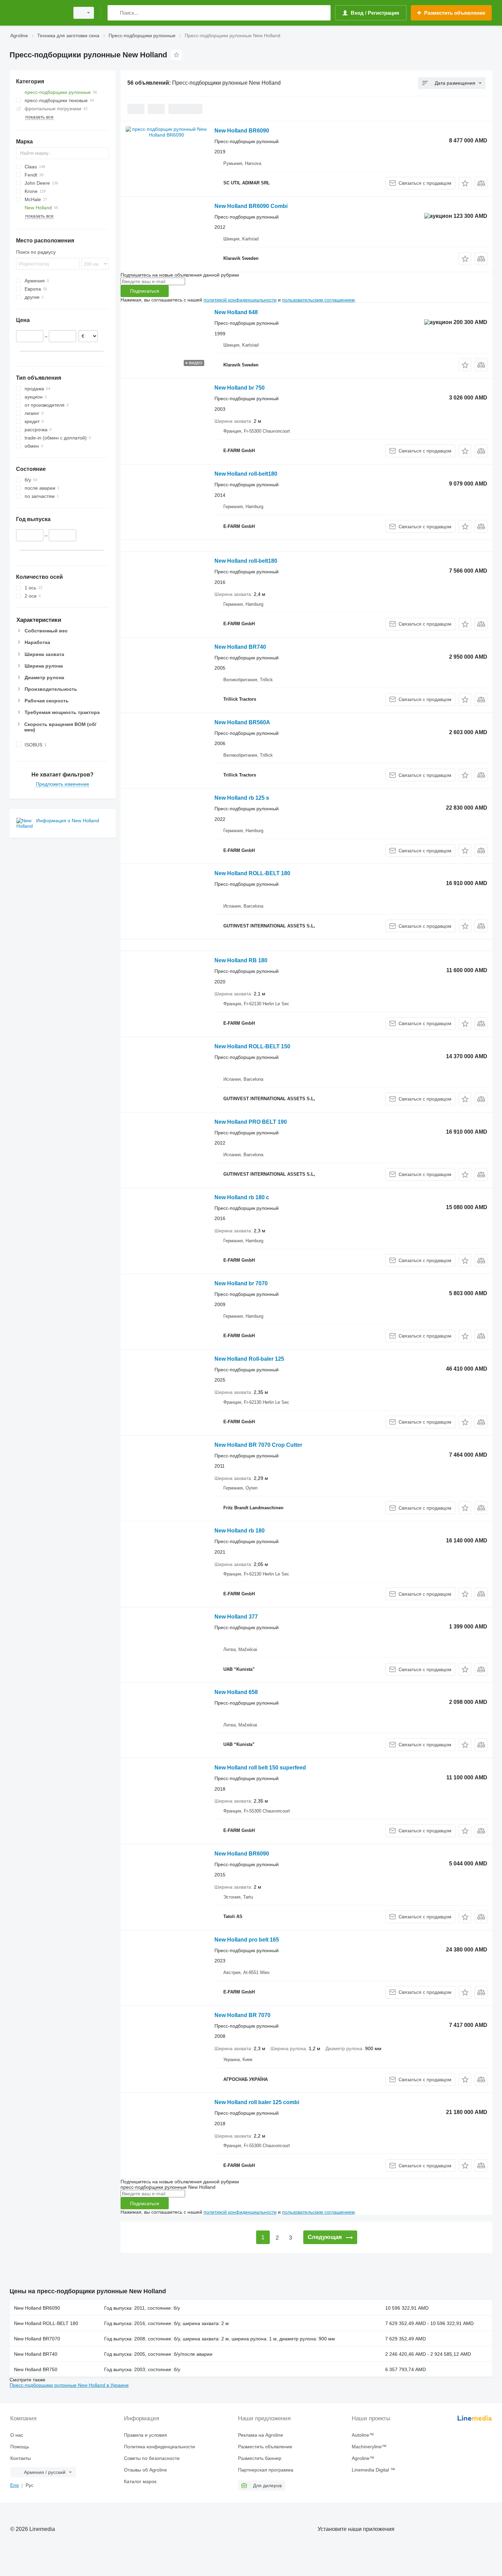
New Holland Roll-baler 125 (249, 1359)
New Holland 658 (236, 1692)
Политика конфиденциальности (159, 2447)
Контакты (20, 2458)
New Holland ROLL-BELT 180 (252, 873)
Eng (15, 2485)
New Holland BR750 (36, 2369)
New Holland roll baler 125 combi (257, 2102)
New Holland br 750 (240, 388)
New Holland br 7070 (241, 1283)
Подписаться (145, 291)
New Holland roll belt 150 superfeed (260, 1768)
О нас (17, 2435)
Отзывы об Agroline (145, 2470)
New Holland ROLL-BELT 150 (252, 1046)
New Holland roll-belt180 (246, 474)
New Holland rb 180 (240, 1531)
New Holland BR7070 (37, 2339)
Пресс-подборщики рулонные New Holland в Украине (69, 2385)
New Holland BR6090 (242, 131)
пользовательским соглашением (318, 300)
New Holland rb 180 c (242, 1197)
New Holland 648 (236, 312)
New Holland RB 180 (241, 960)
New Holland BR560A (242, 722)
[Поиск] (114, 13)
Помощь (20, 2447)
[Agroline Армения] (38, 13)
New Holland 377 (236, 1617)
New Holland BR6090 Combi (251, 206)
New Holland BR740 (240, 647)
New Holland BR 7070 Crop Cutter (258, 1445)
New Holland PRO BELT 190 (251, 1122)
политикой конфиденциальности (240, 300)
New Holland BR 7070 (242, 2015)
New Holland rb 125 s (242, 798)
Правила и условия (145, 2435)
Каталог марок (140, 2481)
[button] (465, 183)
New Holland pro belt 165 (247, 1940)
